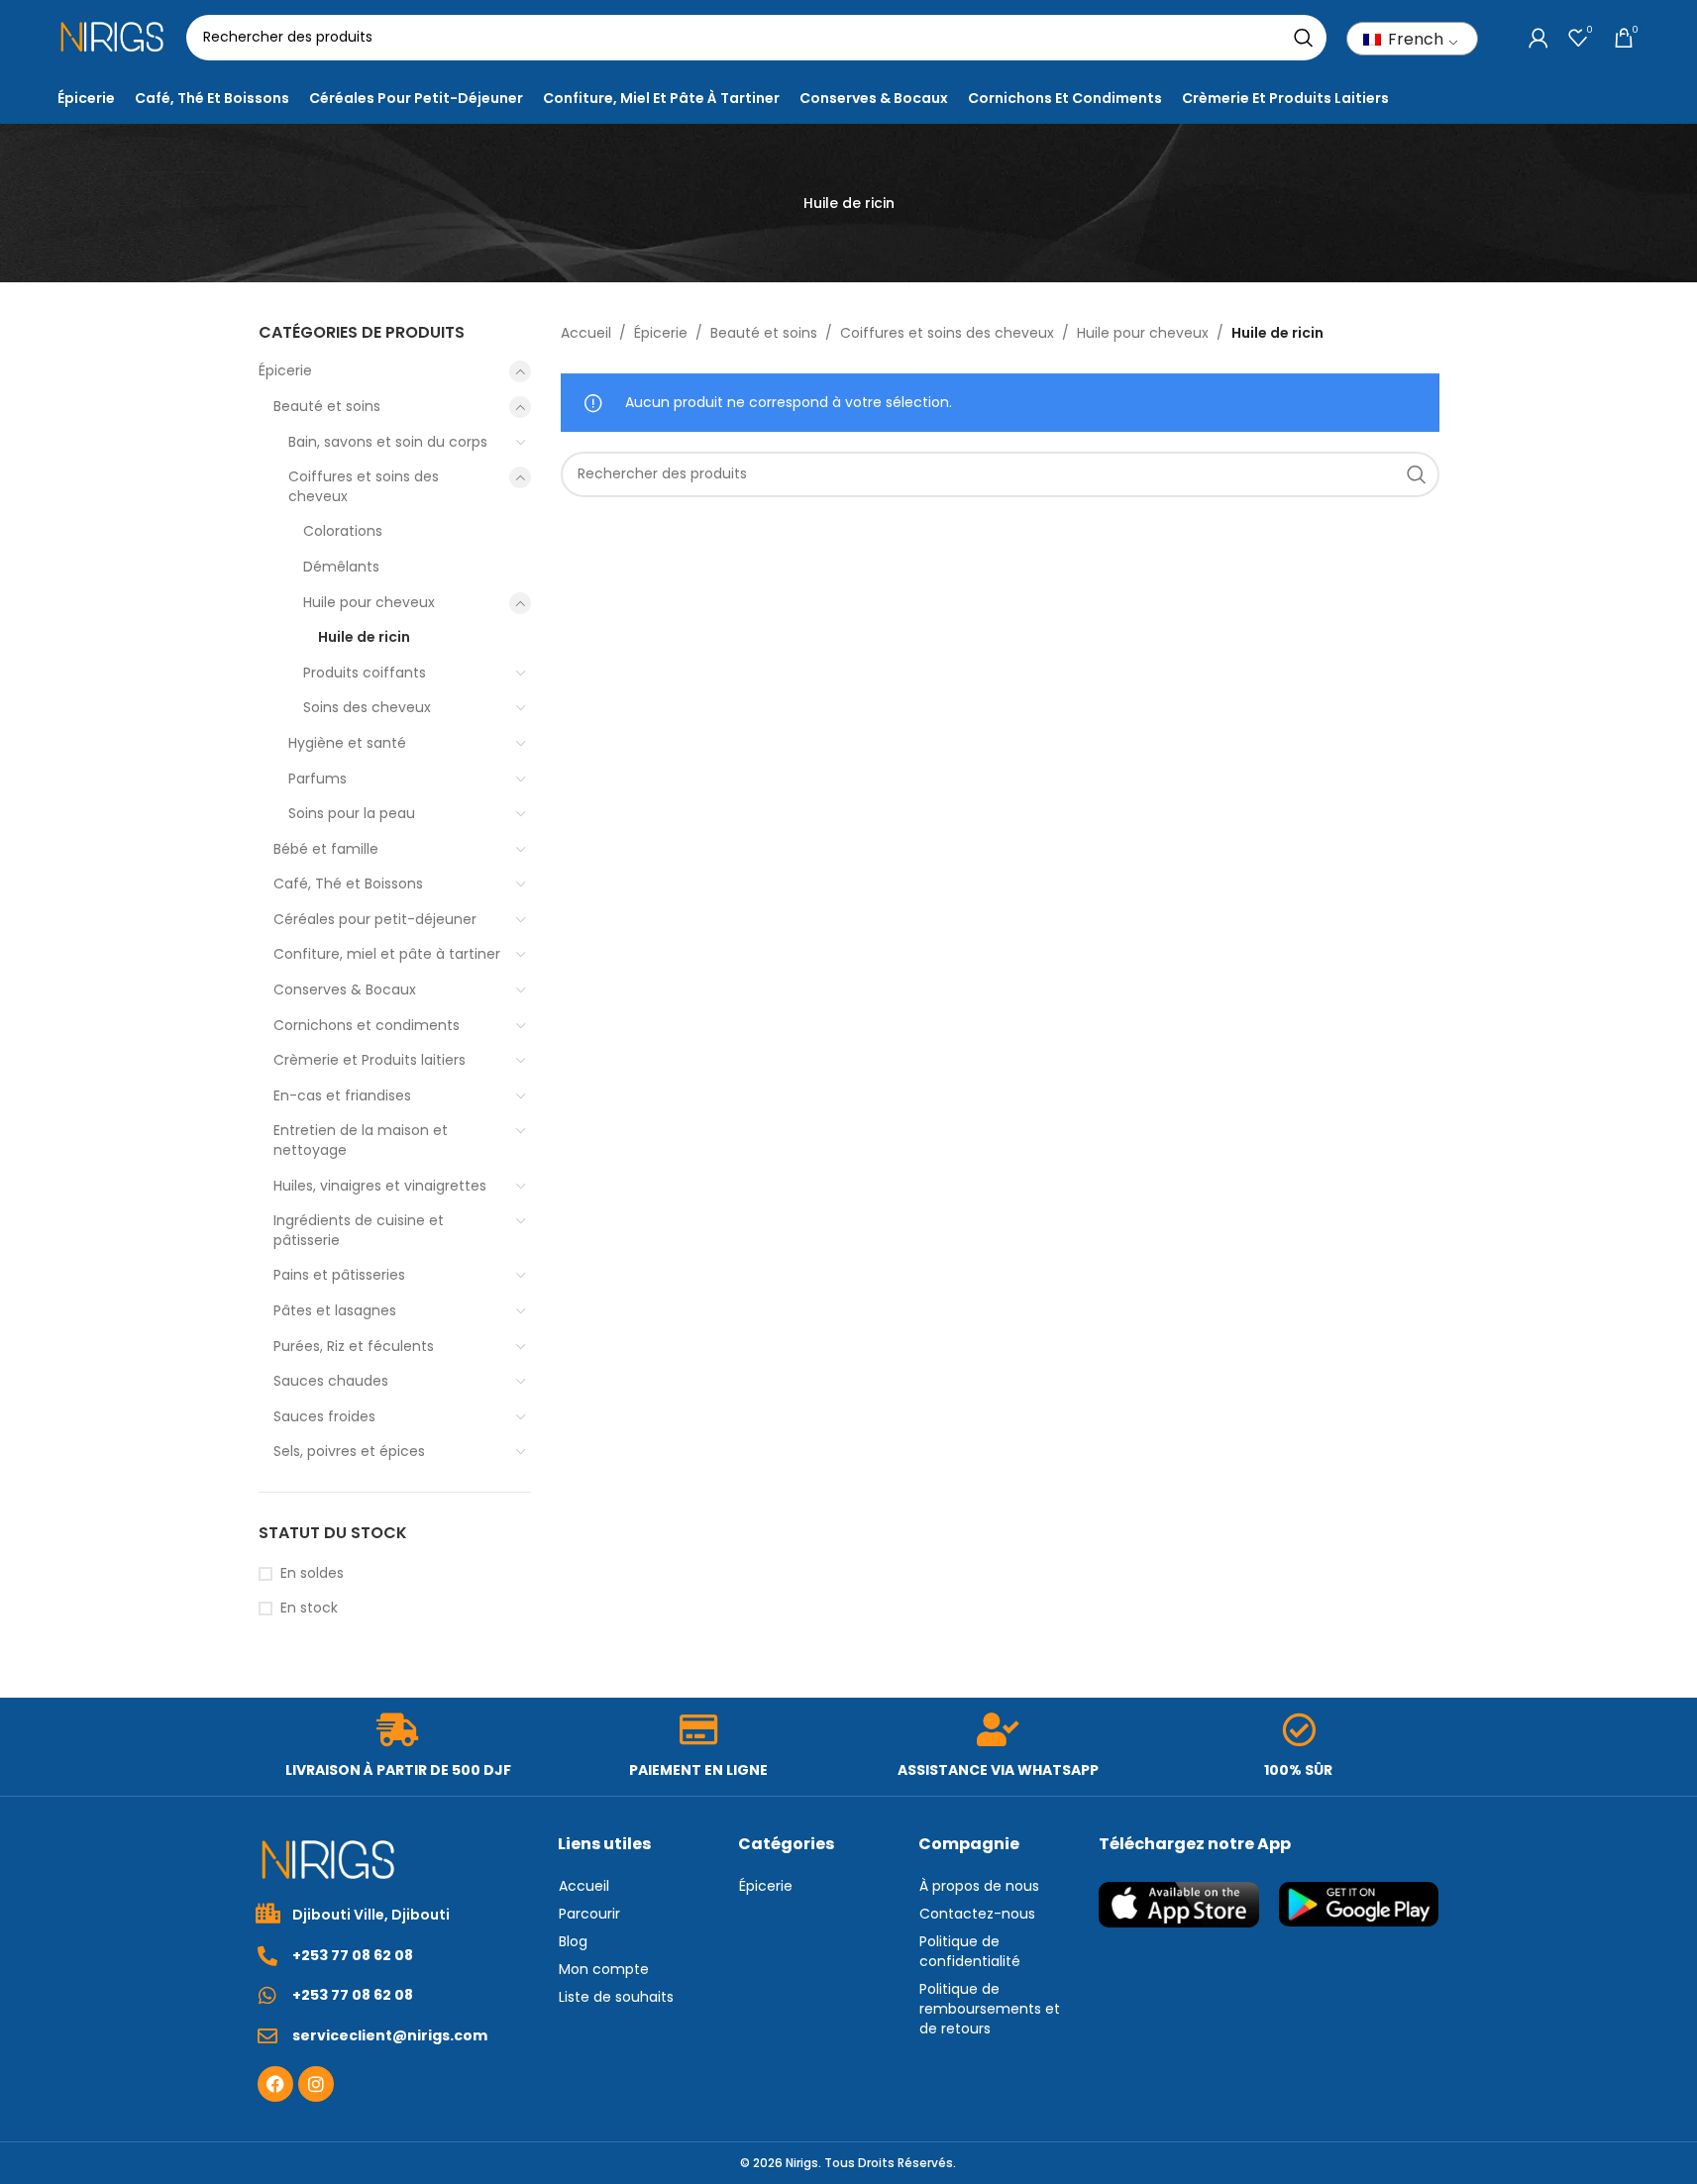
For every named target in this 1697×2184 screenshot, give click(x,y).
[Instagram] (316, 2084)
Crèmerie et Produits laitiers (370, 1060)
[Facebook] (275, 2084)
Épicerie (285, 370)
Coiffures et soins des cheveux (364, 486)
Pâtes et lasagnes (335, 1310)
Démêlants (341, 567)
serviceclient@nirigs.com (390, 2035)
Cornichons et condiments (367, 1025)
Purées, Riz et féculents (354, 1346)
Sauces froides (324, 1416)
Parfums (318, 779)
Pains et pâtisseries (339, 1275)
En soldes (312, 1573)
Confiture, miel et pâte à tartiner (387, 954)
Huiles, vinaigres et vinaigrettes (380, 1186)
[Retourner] (779, 203)
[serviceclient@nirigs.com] (267, 2036)
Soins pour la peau (352, 813)
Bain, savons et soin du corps (388, 442)
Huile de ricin (364, 637)
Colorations (343, 531)
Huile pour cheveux (369, 602)
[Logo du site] (112, 36)
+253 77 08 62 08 (353, 1955)
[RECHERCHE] (1304, 38)
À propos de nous (979, 1886)
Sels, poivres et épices (349, 1451)
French (1414, 39)
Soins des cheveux (367, 707)
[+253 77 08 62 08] (267, 1956)
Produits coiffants (365, 673)
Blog (573, 1941)
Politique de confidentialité (970, 1951)
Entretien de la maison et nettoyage (361, 1140)
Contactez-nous (977, 1914)
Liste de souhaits (616, 1997)
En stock (309, 1608)
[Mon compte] (1538, 38)
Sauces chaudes (331, 1381)
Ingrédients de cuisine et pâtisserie (359, 1230)
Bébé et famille (326, 849)
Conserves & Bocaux (345, 989)
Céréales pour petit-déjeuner (375, 919)
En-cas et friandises (342, 1095)
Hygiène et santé (347, 743)
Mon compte (604, 1969)
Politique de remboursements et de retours (990, 2009)
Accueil (586, 333)
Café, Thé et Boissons (348, 884)
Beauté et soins (327, 406)
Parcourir (589, 1914)
